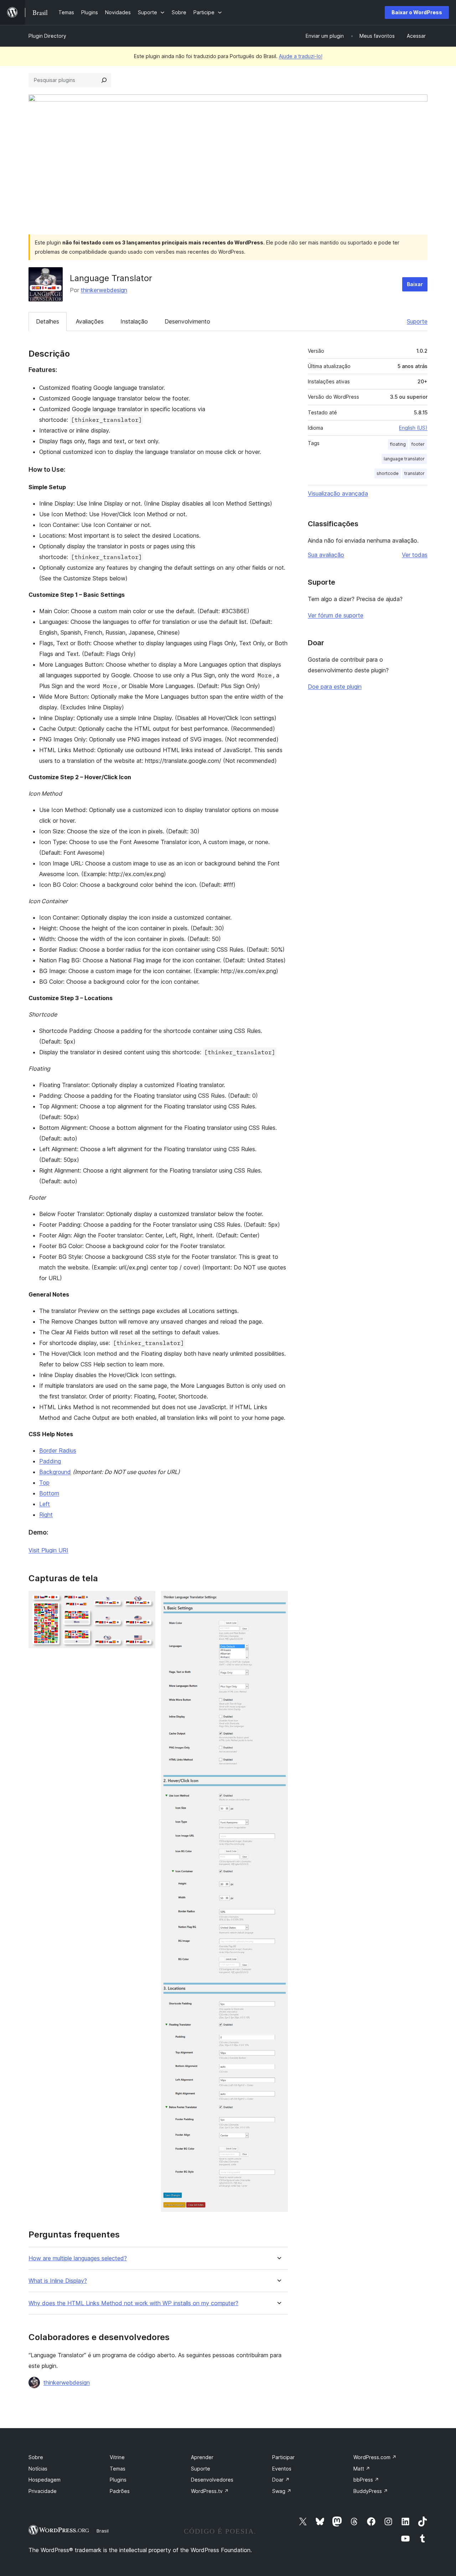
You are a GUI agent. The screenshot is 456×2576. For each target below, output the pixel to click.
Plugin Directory (47, 36)
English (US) (413, 428)
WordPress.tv (210, 2491)
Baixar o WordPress (417, 12)
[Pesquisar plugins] (104, 80)
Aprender (202, 2457)
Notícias (38, 2469)
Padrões (120, 2491)
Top (44, 1483)
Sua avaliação (326, 555)
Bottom (49, 1493)
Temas (118, 2469)
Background (55, 1472)
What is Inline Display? (58, 2281)
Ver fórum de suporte (336, 615)
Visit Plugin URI (48, 1550)
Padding (50, 1461)
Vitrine (117, 2457)
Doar (281, 2480)
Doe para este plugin (335, 687)
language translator (404, 459)
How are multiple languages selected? (78, 2258)
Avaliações (90, 321)
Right (46, 1515)
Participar (283, 2457)
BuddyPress (371, 2491)
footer (418, 444)
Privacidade (43, 2491)
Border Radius (58, 1450)
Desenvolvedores (212, 2480)
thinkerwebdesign (104, 290)
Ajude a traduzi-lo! (301, 56)
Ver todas (415, 555)
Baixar (415, 284)
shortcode (388, 473)
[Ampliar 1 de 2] (146, 1600)
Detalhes (48, 321)
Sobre (36, 2457)
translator (414, 473)
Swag (282, 2491)
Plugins (118, 2480)
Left (45, 1504)
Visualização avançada (338, 493)
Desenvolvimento (187, 321)
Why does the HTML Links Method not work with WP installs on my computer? (133, 2303)
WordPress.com (375, 2457)
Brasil (103, 2531)
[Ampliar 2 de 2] (278, 1600)
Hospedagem (45, 2480)
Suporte (417, 321)
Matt (362, 2469)
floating (398, 444)
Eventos (282, 2469)
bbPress (366, 2480)
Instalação (134, 321)
